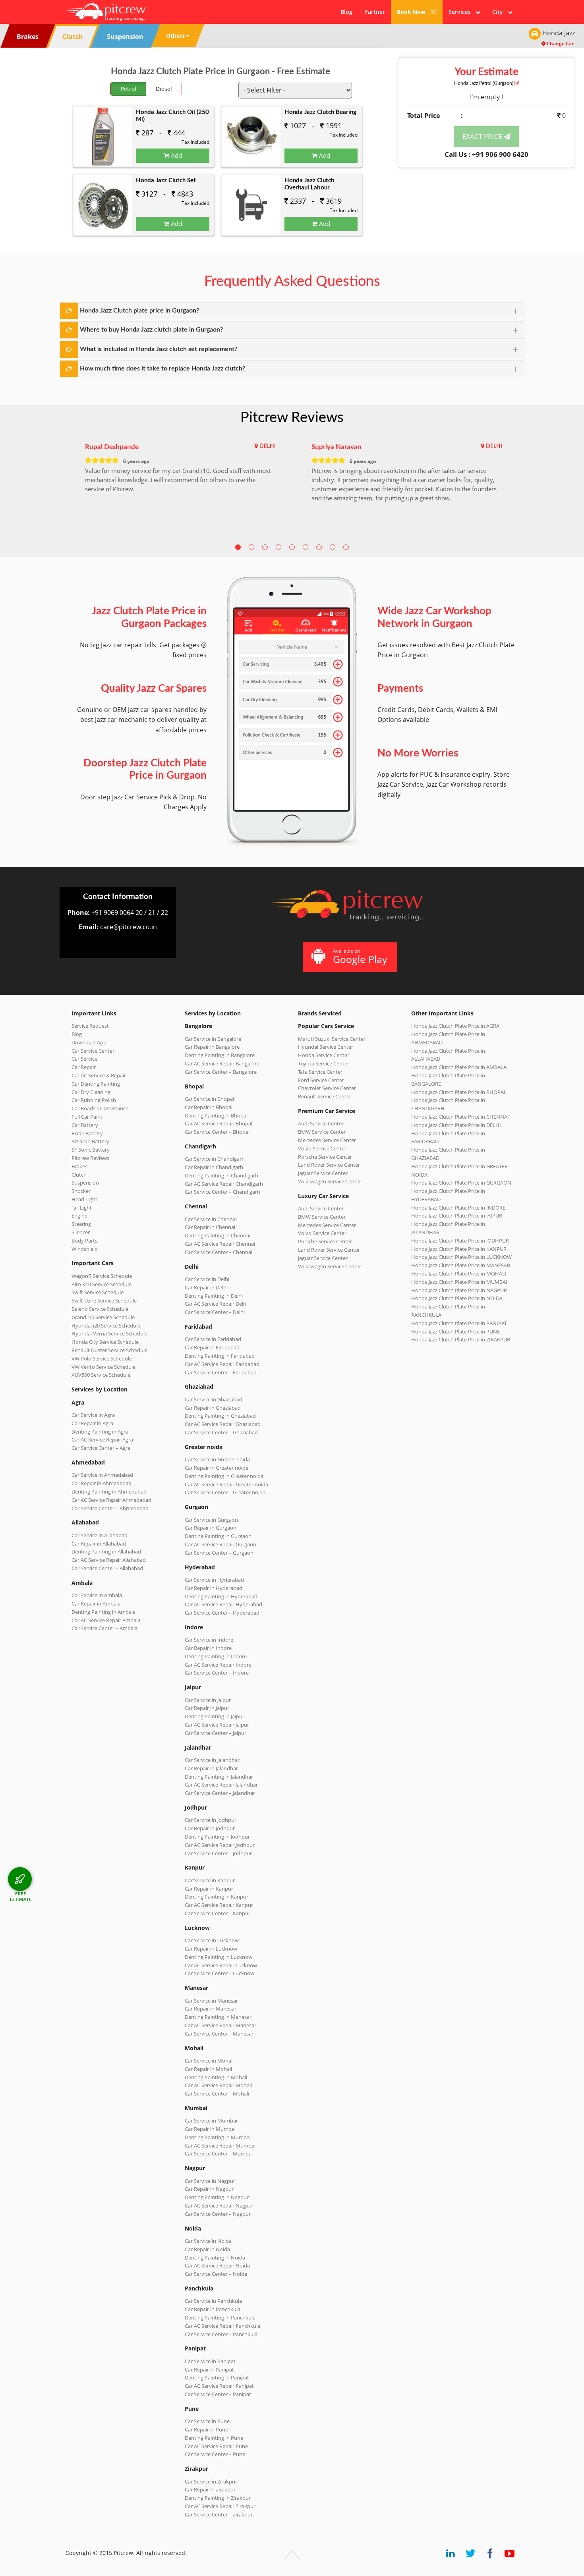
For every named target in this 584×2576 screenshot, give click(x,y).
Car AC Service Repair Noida (217, 2265)
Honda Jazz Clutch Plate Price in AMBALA (459, 1067)
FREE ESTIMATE (21, 1896)
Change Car (560, 43)
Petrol (129, 89)
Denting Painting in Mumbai (218, 2137)
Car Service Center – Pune (215, 2454)
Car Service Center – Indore (217, 1673)
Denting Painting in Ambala (103, 1612)
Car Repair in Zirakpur (210, 2489)
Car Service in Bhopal (209, 1099)
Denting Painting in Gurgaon (218, 1536)
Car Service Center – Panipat (218, 2394)
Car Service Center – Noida (216, 2274)
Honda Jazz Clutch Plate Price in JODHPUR (460, 1241)
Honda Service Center (324, 1055)
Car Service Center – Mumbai (219, 2153)
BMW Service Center (322, 1132)
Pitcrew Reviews (292, 418)
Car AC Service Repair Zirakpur (220, 2506)
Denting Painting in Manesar (218, 2017)
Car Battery (85, 1125)
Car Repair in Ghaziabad (213, 1408)
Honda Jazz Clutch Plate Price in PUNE (455, 1331)
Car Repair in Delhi (206, 1287)
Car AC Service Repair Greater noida (226, 1484)
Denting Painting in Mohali (216, 2077)
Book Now (412, 12)
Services (462, 12)
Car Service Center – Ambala (104, 1628)
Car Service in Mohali (209, 2061)
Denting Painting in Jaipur (215, 1716)
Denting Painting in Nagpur (217, 2197)
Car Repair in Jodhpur (210, 1828)
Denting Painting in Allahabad (106, 1551)
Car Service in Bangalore (213, 1039)
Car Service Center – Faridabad (221, 1372)
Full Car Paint (87, 1117)
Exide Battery (87, 1133)
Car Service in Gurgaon (211, 1520)
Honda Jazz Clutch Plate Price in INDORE (458, 1208)
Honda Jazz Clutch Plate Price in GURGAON (461, 1183)
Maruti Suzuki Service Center (332, 1039)
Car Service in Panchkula (213, 2301)
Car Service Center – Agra (101, 1448)
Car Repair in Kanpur (209, 1889)
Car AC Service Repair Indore (218, 1665)
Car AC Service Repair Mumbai (220, 2146)
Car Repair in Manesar (211, 2009)
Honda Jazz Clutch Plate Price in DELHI (456, 1125)
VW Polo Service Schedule (102, 1358)
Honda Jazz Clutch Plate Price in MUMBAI (459, 1282)
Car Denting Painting (96, 1084)
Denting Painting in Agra (100, 1432)
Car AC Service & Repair (99, 1075)
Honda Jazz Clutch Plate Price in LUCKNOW (461, 1257)
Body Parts (84, 1241)
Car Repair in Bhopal (209, 1107)
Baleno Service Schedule (100, 1309)
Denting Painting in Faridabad (220, 1356)
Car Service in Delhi (207, 1279)
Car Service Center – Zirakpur (219, 2514)
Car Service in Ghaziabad (214, 1399)
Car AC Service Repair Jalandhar (221, 1785)
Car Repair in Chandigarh (214, 1167)
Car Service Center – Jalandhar (220, 1793)
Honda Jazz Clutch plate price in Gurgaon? (139, 311)
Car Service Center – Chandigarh (222, 1192)
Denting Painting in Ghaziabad (220, 1416)
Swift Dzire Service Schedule (104, 1301)
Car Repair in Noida (207, 2249)
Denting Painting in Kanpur (217, 1897)
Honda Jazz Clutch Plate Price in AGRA (455, 1026)
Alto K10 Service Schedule (102, 1284)
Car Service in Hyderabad (214, 1580)
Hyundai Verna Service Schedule (109, 1333)
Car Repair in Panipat (209, 2370)
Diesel (164, 89)
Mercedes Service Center (327, 1140)
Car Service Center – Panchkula (221, 2334)
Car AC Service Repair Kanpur (219, 1905)
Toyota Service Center (324, 1063)
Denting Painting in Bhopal (216, 1115)
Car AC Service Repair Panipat (219, 2386)
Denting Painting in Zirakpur (218, 2498)
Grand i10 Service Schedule (103, 1317)
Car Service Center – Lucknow (219, 1973)
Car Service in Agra (93, 1415)
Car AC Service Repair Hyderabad (223, 1604)
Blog (346, 12)
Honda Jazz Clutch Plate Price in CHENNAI (460, 1117)
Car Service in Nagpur (210, 2181)
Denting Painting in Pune (214, 2438)
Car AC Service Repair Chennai (220, 1244)
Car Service (84, 1059)
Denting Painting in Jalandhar (219, 1777)
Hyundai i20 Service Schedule (106, 1326)
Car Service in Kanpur (210, 1880)
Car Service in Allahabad (100, 1535)
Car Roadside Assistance (100, 1108)
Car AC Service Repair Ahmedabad (111, 1500)
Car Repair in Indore (208, 1648)
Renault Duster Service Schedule (109, 1350)
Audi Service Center (321, 1123)
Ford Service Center (321, 1080)
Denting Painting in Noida (215, 2258)
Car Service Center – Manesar (219, 2034)
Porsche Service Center (325, 1157)
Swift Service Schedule (98, 1292)
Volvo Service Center (322, 1148)
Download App (89, 1042)
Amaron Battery (90, 1141)
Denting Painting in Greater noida (224, 1476)
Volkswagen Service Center (330, 1181)
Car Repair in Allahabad (99, 1544)
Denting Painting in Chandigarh (221, 1175)
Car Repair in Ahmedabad (102, 1483)
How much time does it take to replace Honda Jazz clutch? (162, 369)
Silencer (81, 1232)
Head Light (84, 1199)
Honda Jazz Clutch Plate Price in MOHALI (459, 1274)
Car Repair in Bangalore (212, 1047)
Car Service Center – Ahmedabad (110, 1508)
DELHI (268, 446)
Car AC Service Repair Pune (216, 2446)
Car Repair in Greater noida (217, 1468)
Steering (81, 1224)
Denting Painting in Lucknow (219, 1957)
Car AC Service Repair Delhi (216, 1304)
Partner (375, 12)
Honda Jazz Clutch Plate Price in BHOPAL (459, 1092)
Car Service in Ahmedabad (102, 1475)
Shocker (81, 1191)
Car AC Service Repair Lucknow (221, 1965)
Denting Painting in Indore (216, 1656)
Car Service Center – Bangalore (221, 1072)
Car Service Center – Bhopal (217, 1132)
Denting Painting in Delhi (214, 1296)
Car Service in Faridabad (213, 1339)
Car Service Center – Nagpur (218, 2214)
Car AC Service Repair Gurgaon (220, 1544)
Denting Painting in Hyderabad (221, 1596)
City (500, 12)
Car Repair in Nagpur (209, 2189)
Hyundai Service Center (326, 1047)
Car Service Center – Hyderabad (222, 1613)
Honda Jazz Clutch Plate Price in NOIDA (457, 1298)
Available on (360, 956)
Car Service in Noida (208, 2241)
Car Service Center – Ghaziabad (221, 1432)
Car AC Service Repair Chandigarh (224, 1184)
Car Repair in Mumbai (210, 2129)
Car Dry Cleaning (91, 1092)
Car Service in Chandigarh (215, 1159)
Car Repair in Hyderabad (214, 1588)
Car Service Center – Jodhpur (218, 1853)
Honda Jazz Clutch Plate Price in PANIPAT (459, 1323)
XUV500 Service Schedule (101, 1375)
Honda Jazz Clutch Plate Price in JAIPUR (457, 1216)
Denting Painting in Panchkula (220, 2317)
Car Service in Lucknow (212, 1940)
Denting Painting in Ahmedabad (109, 1492)
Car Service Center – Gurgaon (219, 1553)
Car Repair (84, 1067)
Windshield (85, 1249)
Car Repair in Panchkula (213, 2309)
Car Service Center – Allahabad (107, 1568)
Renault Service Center (325, 1096)
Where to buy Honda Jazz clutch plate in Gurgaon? (151, 330)
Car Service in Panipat (210, 2361)
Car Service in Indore (209, 1640)
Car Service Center (93, 1051)
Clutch (79, 1175)
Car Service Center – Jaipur (216, 1733)
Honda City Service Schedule (105, 1342)
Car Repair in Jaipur (207, 1708)
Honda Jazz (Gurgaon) (484, 83)
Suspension (85, 1183)
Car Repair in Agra (92, 1423)
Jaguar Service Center (323, 1173)
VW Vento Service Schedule (103, 1367)
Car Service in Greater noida (217, 1459)
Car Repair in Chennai (210, 1227)
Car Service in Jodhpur (211, 1820)
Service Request (90, 1026)
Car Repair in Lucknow (211, 1949)
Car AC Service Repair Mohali (218, 2085)
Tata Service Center (320, 1072)
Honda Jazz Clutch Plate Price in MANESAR (461, 1265)
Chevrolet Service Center (327, 1088)
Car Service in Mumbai (211, 2121)
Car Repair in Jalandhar (211, 1768)
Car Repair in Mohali (208, 2069)
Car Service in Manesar (211, 2001)
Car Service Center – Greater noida (225, 1492)
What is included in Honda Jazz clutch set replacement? (159, 349)
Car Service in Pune (207, 2421)
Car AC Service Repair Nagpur (219, 2206)
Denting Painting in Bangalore (220, 1055)
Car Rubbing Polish (94, 1100)
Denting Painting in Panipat (217, 2377)
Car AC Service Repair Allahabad (109, 1560)
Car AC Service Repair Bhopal (219, 1123)
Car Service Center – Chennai (219, 1252)
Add (176, 155)
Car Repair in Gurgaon (211, 1528)
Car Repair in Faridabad (212, 1347)
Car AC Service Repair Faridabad (222, 1364)
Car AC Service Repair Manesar (220, 2025)
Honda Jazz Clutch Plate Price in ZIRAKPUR (461, 1339)
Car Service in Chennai (211, 1219)
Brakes (79, 1166)
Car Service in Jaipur (208, 1700)
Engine (79, 1216)
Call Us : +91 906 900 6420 (486, 154)
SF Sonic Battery (91, 1150)
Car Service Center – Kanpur (218, 1913)
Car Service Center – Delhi (215, 1312)
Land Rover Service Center (329, 1165)
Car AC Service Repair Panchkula (222, 2326)
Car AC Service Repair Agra (102, 1439)
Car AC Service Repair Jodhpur (220, 1845)
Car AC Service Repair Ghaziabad (223, 1424)
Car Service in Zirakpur (211, 2481)
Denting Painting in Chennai (218, 1235)
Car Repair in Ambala (96, 1603)
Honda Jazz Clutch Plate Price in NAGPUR (459, 1290)
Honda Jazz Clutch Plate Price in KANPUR (459, 1249)
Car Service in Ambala (97, 1595)
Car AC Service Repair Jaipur (217, 1725)
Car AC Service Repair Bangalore (222, 1063)
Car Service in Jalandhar (212, 1760)
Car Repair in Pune (206, 2429)
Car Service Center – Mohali (217, 2094)
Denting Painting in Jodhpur (217, 1837)
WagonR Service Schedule (102, 1276)
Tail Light (82, 1208)
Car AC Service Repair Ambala (106, 1620)
